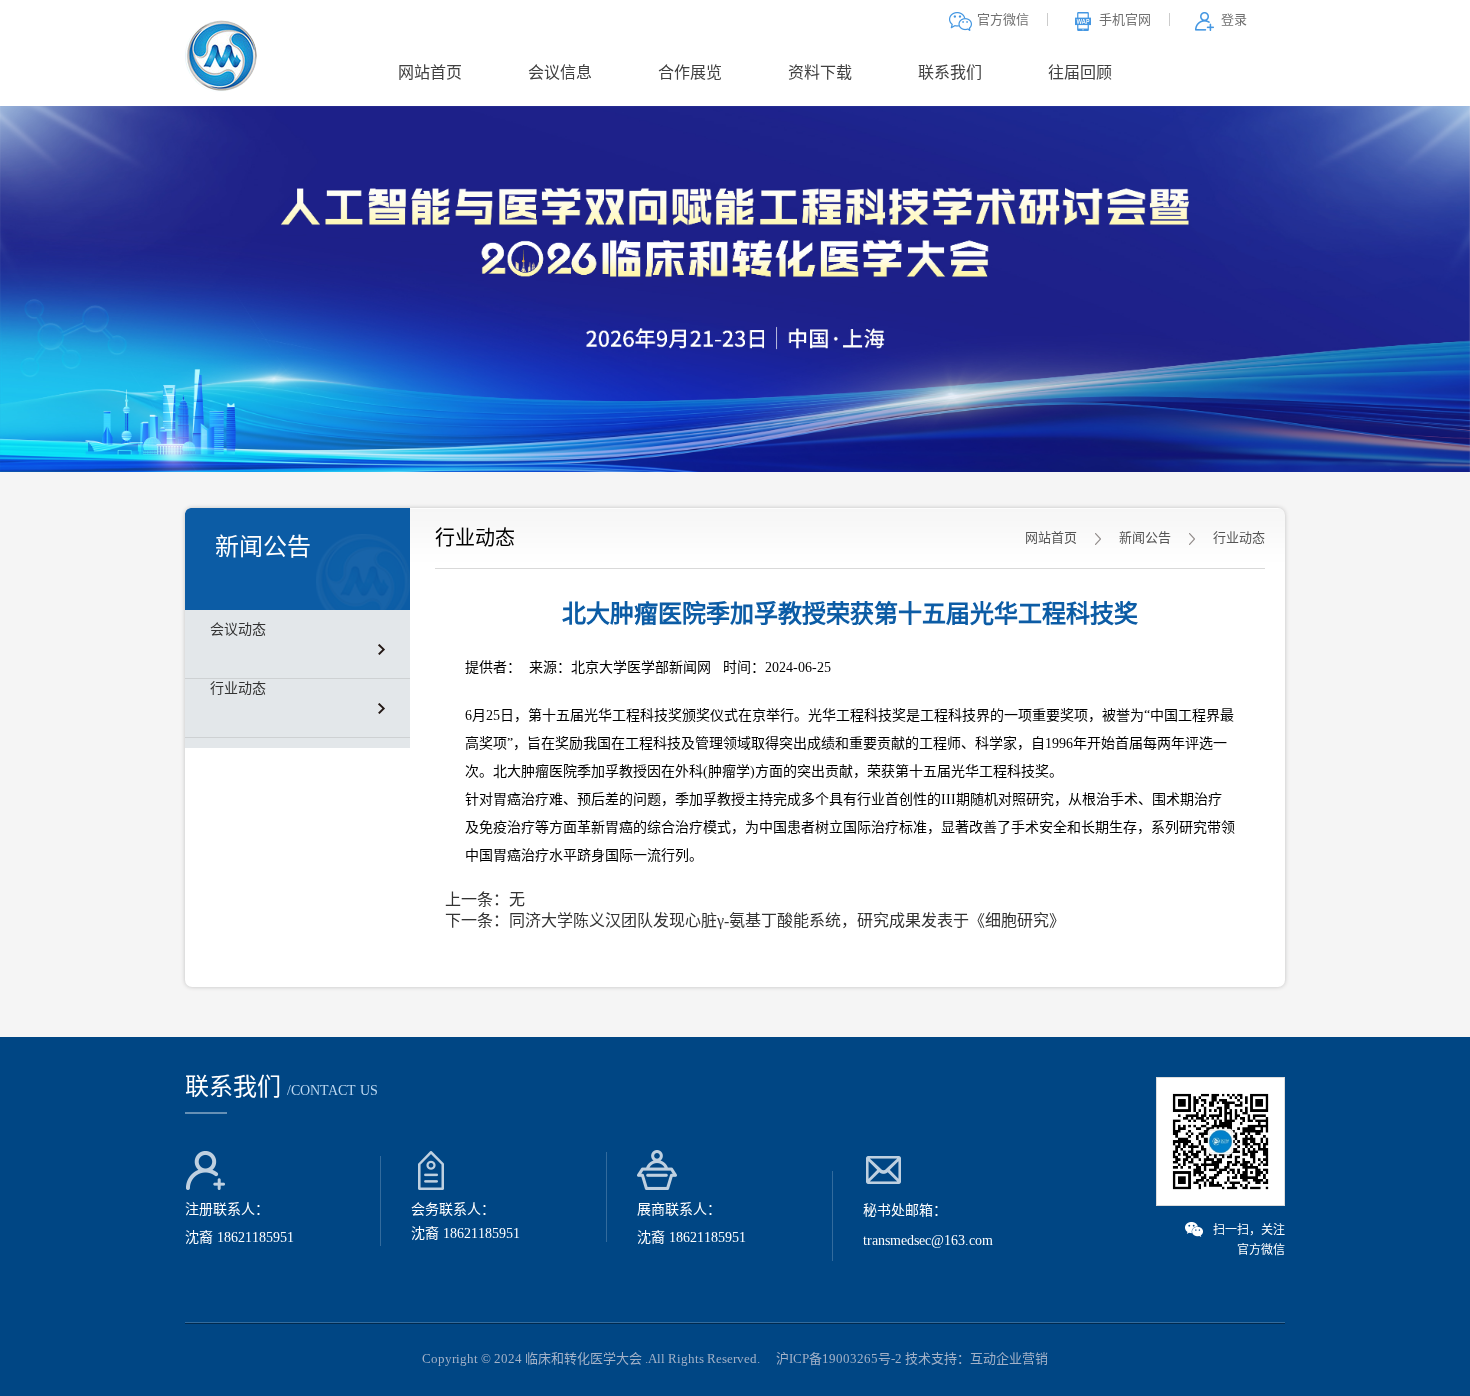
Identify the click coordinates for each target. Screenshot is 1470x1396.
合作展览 (690, 72)
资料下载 (820, 72)
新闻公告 (1145, 537)
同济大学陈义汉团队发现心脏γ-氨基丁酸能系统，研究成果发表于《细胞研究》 (787, 920)
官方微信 (1003, 19)
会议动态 (238, 629)
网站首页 (430, 72)
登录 (1234, 19)
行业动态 (238, 688)
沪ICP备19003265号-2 (839, 1358)
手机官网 (1125, 19)
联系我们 (950, 72)
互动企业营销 (1009, 1358)
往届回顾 (1080, 72)
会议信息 (560, 72)
